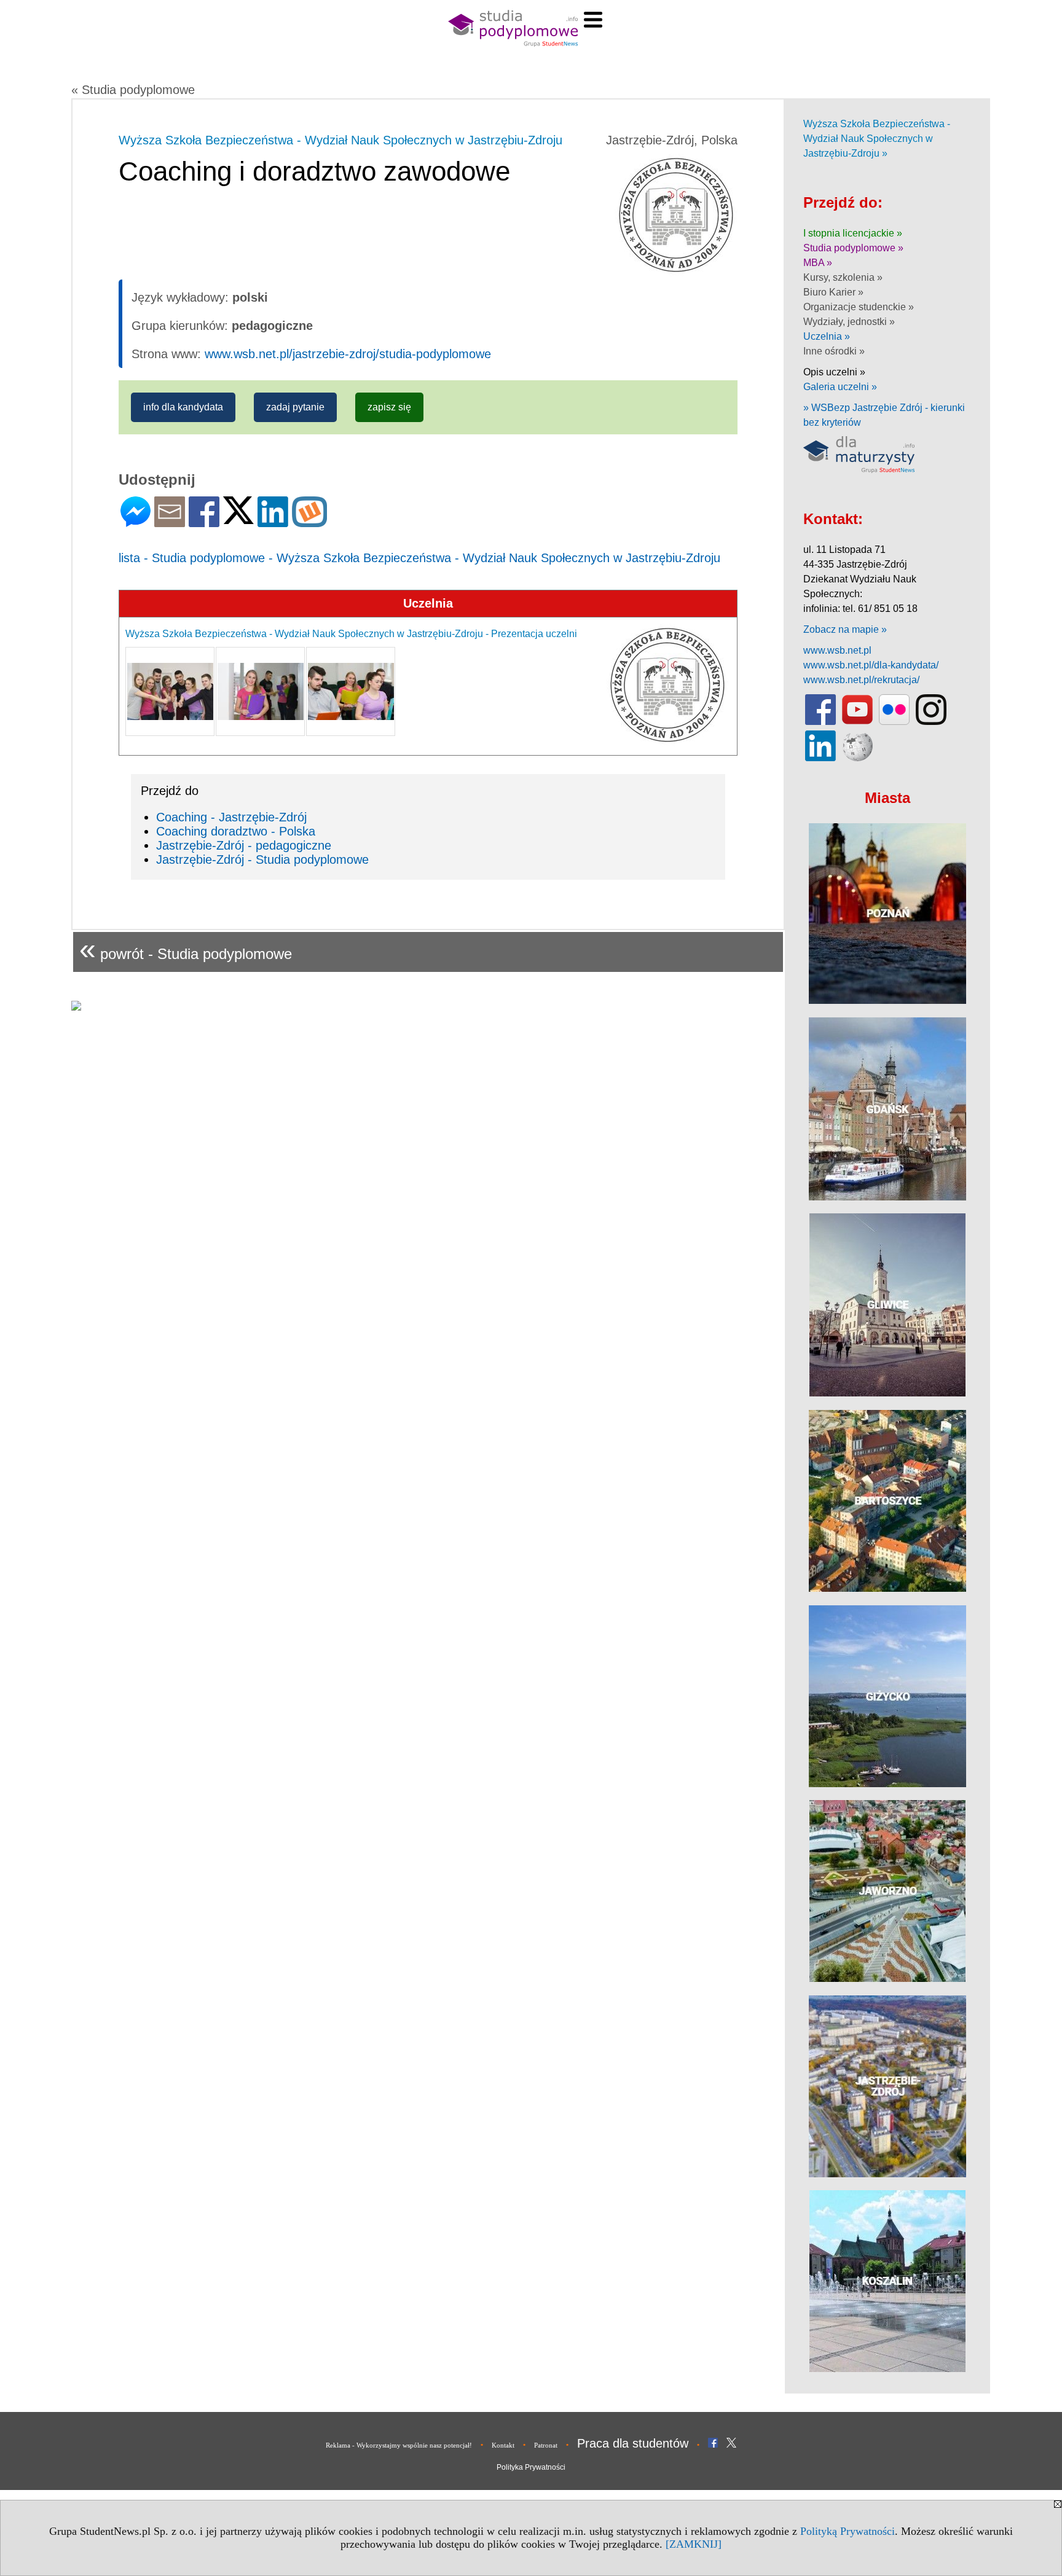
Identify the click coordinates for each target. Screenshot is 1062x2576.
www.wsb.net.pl (837, 650)
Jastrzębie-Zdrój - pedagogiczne (244, 845)
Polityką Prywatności (848, 2531)
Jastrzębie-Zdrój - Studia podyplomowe (262, 859)
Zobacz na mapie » (845, 629)
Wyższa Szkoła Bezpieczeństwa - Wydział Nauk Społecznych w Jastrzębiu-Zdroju (340, 140)
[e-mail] (170, 522)
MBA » (818, 263)
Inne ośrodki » (834, 351)
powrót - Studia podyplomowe (186, 949)
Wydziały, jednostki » (849, 322)
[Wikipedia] (857, 758)
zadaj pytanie (295, 407)
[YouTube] (857, 722)
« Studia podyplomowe (133, 90)
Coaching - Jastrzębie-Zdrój (231, 817)
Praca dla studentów (633, 2443)
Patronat (546, 2445)
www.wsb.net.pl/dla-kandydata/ (871, 665)
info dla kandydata (183, 407)
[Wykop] (309, 522)
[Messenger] (136, 522)
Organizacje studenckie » (859, 307)
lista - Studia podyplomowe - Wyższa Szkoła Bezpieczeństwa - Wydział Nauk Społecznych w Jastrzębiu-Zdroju (419, 558)
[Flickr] (894, 722)
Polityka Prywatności (531, 2467)
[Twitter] (238, 519)
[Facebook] (204, 522)
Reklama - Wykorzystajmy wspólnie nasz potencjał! (399, 2445)
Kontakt (503, 2445)
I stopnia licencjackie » (853, 233)
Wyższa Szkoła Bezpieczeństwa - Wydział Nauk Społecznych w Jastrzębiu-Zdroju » (877, 139)
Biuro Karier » (833, 292)
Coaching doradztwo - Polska (236, 831)
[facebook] (820, 722)
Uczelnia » (827, 336)
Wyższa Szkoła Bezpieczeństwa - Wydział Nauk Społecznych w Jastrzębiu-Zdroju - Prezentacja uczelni (351, 634)
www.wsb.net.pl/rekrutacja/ (861, 680)
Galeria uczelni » (840, 387)
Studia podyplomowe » (853, 248)
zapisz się (389, 407)
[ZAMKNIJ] (694, 2544)
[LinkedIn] (273, 522)
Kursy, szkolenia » (843, 277)
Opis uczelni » (834, 372)
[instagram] (931, 722)
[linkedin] (820, 758)
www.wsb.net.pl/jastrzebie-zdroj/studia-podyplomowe (348, 354)
